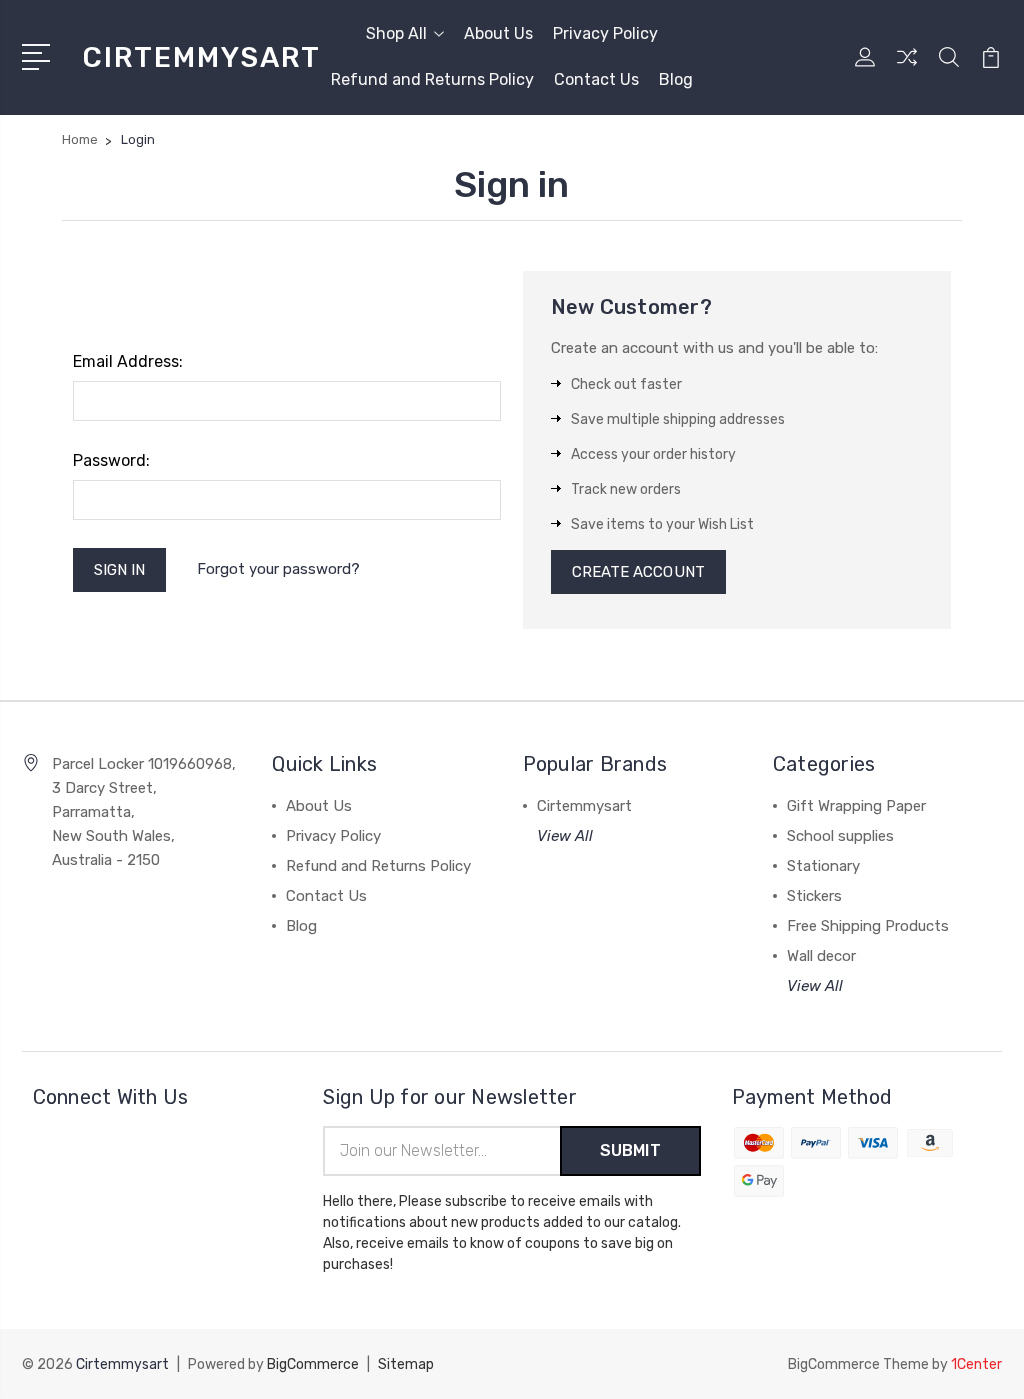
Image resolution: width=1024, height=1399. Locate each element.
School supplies (840, 836)
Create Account (638, 572)
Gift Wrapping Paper (856, 806)
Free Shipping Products (868, 926)
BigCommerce (313, 1364)
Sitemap (406, 1364)
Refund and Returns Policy (432, 79)
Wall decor (821, 956)
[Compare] (907, 69)
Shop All (396, 33)
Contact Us (596, 79)
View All (565, 836)
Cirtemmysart (584, 806)
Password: (111, 460)
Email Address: (128, 361)
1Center (976, 1364)
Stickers (814, 896)
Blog (676, 79)
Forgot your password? (278, 569)
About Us (498, 33)
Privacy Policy (605, 33)
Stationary (823, 866)
